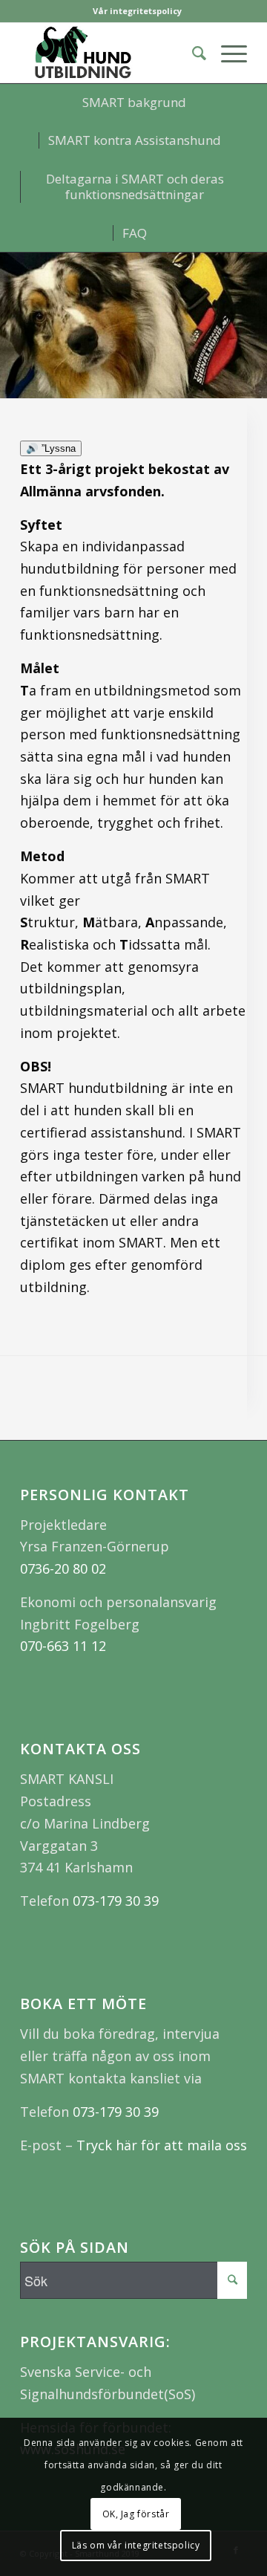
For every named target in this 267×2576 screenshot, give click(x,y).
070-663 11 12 (63, 1646)
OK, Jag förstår (136, 2514)
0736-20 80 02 (63, 1568)
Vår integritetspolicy (137, 11)
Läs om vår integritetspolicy (136, 2545)
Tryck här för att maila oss (162, 2145)
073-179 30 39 (116, 1901)
